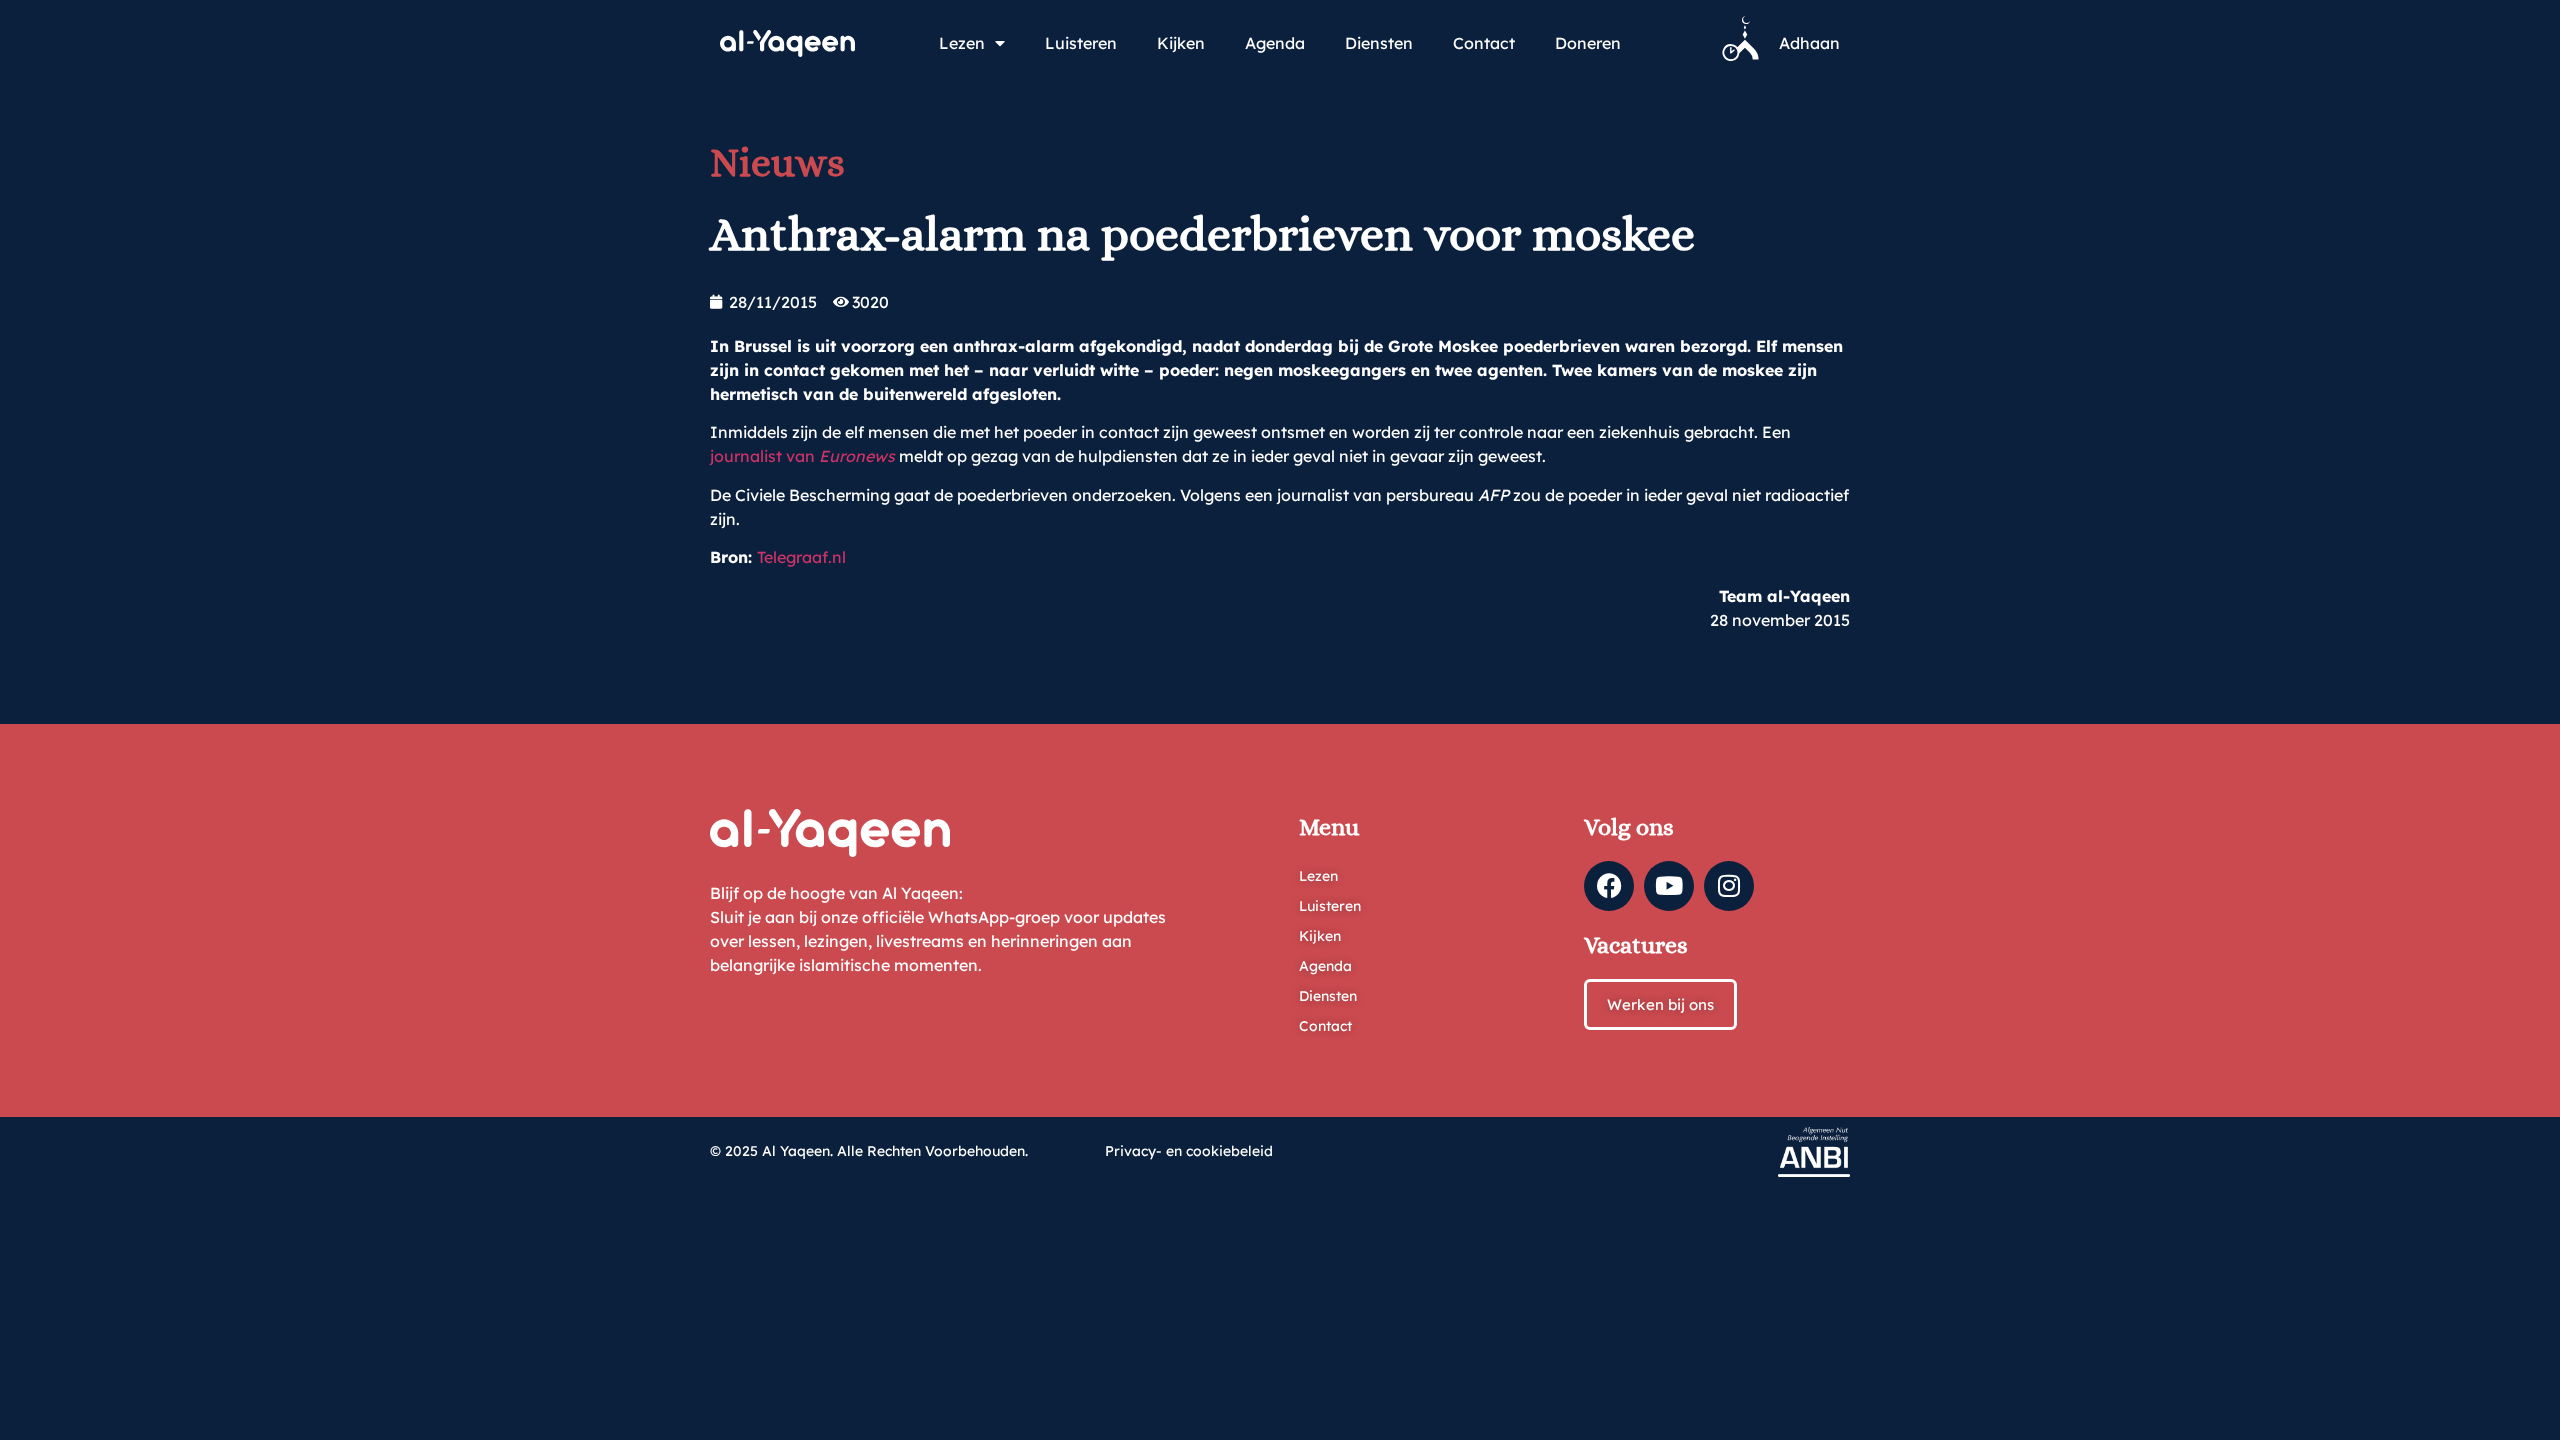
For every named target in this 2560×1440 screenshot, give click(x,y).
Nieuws (777, 162)
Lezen (962, 43)
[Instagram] (1729, 886)
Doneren (1588, 43)
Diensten (1379, 43)
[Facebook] (1609, 886)
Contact (1484, 43)
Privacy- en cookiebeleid (1189, 1151)
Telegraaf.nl (801, 557)
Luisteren (1081, 43)
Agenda (1275, 43)
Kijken (1181, 43)
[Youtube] (1669, 886)
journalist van (802, 456)
